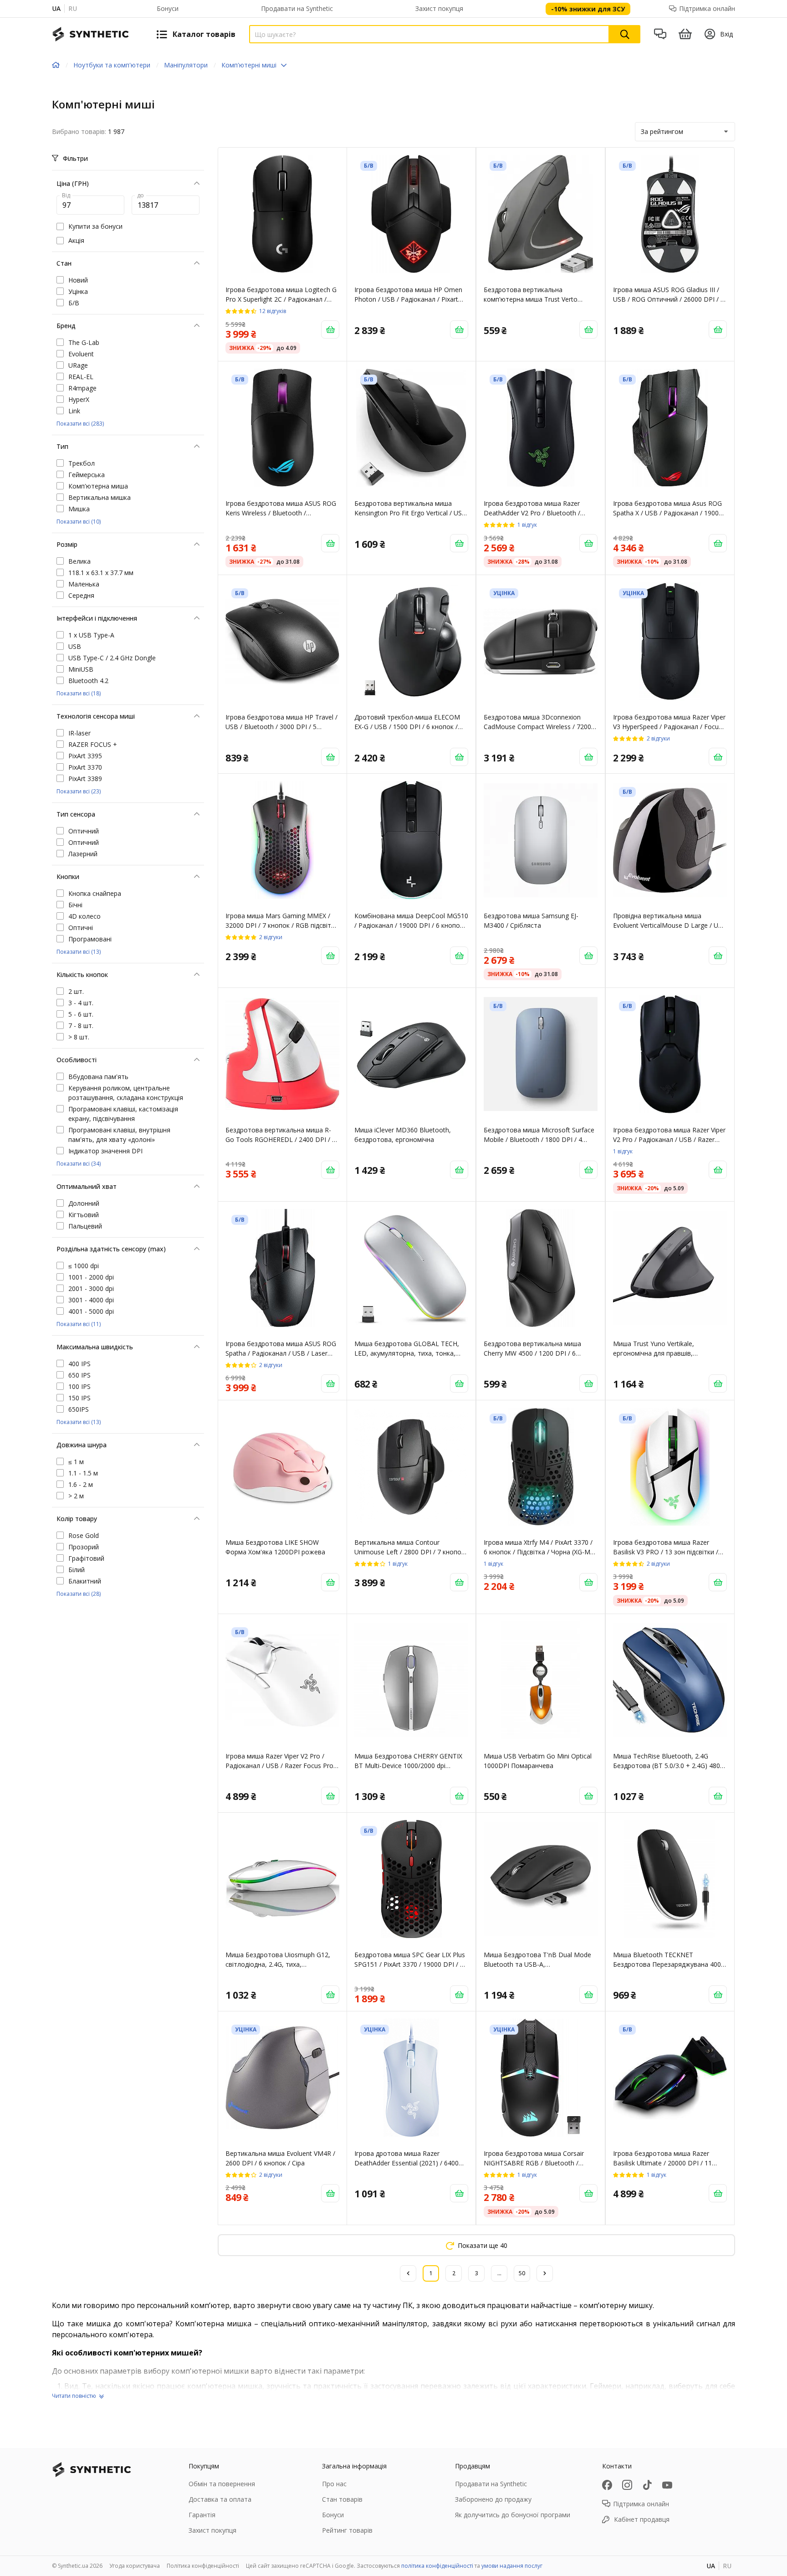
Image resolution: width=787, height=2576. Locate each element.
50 (522, 2273)
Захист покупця (439, 8)
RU (73, 8)
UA (56, 8)
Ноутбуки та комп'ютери (112, 65)
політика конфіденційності (437, 2566)
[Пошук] (625, 34)
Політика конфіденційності (203, 2566)
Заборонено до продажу (493, 2499)
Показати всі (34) (79, 1164)
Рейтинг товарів (347, 2530)
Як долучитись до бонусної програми (513, 2515)
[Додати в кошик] (330, 329)
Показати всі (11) (79, 1324)
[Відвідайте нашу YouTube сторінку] (667, 2485)
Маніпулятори (186, 65)
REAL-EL (81, 377)
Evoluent (81, 354)
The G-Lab (84, 342)
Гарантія (202, 2515)
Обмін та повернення (222, 2484)
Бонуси (168, 8)
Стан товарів (342, 2499)
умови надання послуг (512, 2566)
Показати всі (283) (80, 424)
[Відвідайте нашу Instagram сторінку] (627, 2485)
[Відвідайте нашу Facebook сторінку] (607, 2485)
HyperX (79, 399)
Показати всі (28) (79, 1594)
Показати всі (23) (79, 791)
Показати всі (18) (79, 693)
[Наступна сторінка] (545, 2273)
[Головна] (56, 65)
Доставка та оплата (220, 2499)
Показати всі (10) (79, 522)
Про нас (334, 2484)
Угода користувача (135, 2566)
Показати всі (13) (79, 952)
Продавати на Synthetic (297, 8)
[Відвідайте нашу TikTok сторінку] (647, 2485)
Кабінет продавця (642, 2519)
